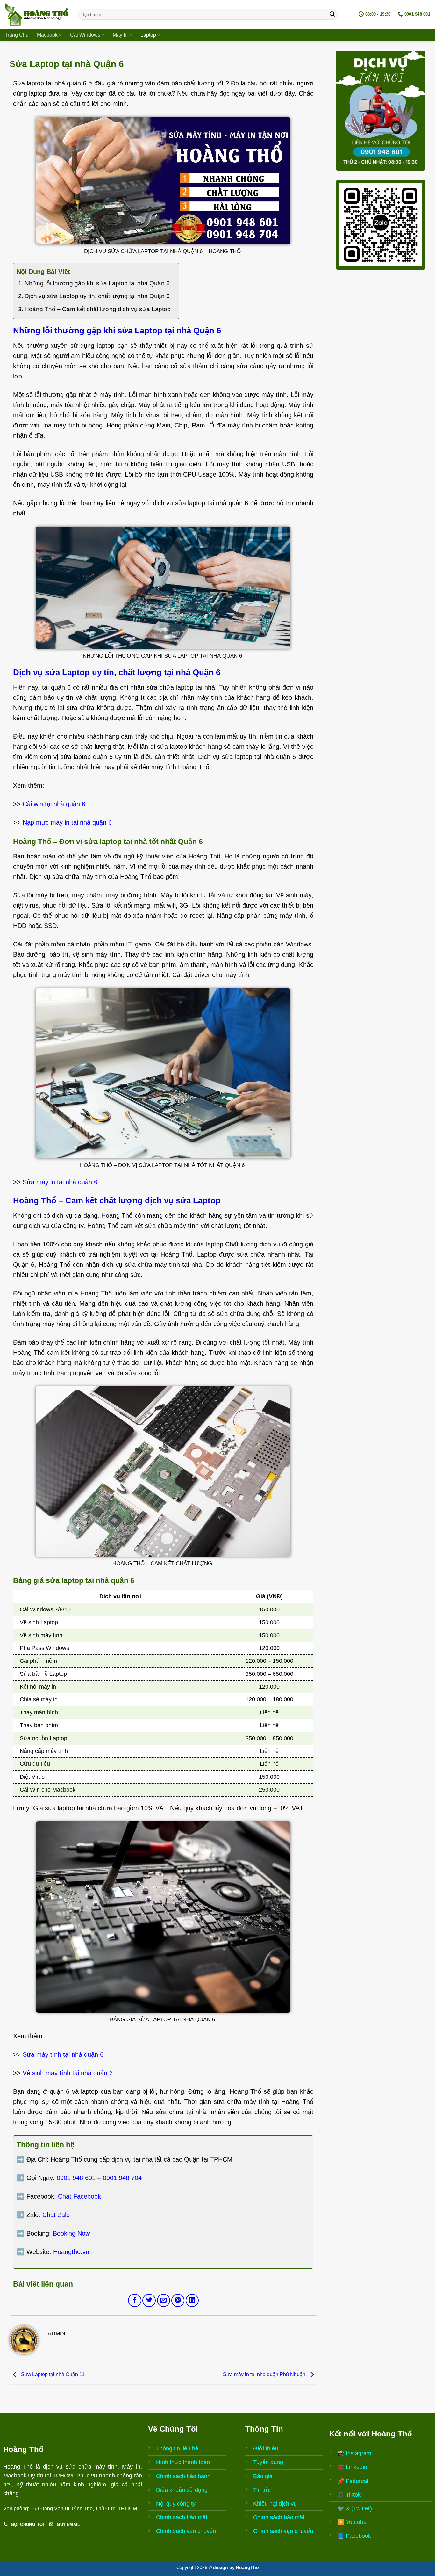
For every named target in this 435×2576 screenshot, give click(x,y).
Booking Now (71, 2233)
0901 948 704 (122, 2178)
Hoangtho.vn (71, 2252)
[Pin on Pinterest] (178, 2300)
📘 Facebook (354, 2536)
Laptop (148, 35)
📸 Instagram (354, 2453)
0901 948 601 (76, 2178)
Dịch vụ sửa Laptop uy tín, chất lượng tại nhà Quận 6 (97, 296)
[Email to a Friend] (164, 2300)
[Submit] (332, 14)
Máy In (120, 35)
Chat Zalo (56, 2215)
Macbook (47, 35)
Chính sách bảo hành (183, 2476)
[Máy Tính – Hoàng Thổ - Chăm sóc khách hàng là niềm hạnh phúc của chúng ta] (37, 14)
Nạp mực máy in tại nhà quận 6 (67, 822)
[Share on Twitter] (149, 2300)
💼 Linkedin (352, 2467)
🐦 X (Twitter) (355, 2508)
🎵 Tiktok (349, 2495)
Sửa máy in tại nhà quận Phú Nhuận (265, 2374)
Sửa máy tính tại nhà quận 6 (63, 2054)
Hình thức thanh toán (183, 2462)
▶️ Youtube (352, 2522)
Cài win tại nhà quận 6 (54, 804)
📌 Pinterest (353, 2481)
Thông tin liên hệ (177, 2448)
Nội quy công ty (176, 2504)
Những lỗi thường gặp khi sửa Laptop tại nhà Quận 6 (97, 283)
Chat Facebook (79, 2196)
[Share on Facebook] (135, 2300)
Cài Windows (85, 35)
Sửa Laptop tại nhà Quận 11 (52, 2374)
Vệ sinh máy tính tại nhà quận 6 (68, 2073)
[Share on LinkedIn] (192, 2300)
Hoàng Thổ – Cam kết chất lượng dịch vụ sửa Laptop (98, 309)
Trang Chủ (17, 35)
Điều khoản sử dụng (182, 2490)
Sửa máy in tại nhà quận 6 (60, 1182)
